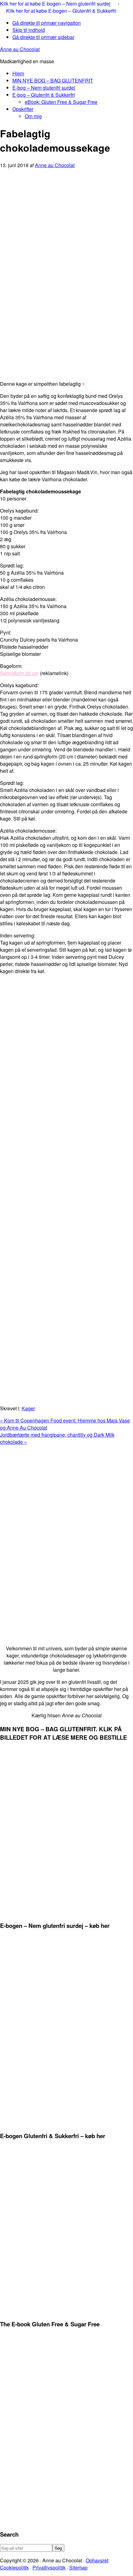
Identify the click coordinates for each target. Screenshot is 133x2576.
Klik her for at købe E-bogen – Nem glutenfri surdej (56, 4)
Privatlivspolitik (49, 2567)
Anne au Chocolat (20, 49)
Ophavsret (97, 2560)
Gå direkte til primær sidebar (43, 37)
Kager (28, 1408)
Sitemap (78, 2567)
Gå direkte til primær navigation (47, 23)
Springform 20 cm (19, 673)
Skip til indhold (29, 30)
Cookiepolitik (14, 2567)
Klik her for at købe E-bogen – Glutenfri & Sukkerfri (61, 11)
